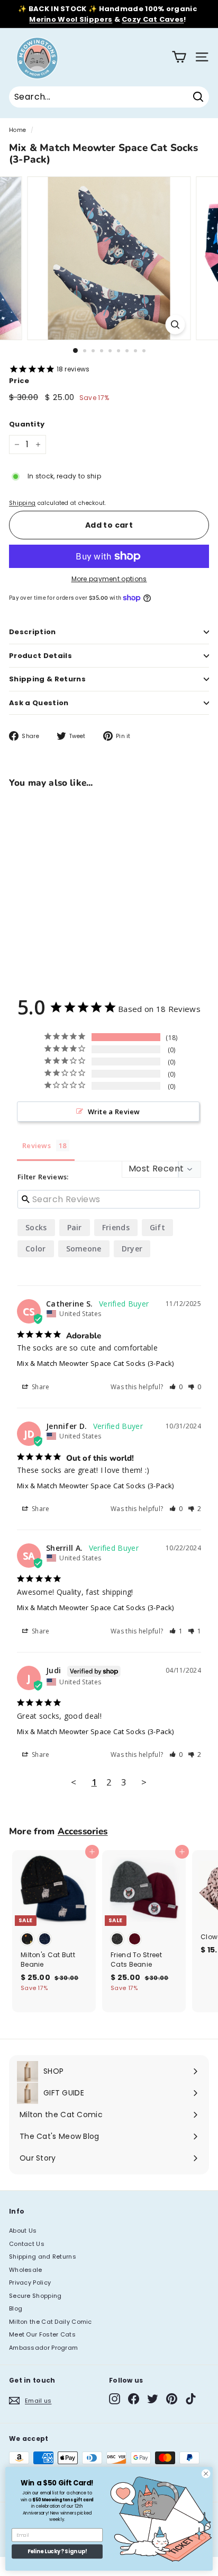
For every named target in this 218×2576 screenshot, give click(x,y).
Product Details (40, 656)
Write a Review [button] (114, 1112)
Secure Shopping (35, 2296)
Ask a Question (39, 703)
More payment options (109, 579)
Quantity (27, 424)
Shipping (22, 503)
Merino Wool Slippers (71, 19)
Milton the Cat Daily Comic (51, 2322)
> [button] (144, 1782)
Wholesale (26, 2270)
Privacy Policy (30, 2282)
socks (36, 1227)
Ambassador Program (43, 2348)
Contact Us (27, 2244)
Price (19, 381)
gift (157, 1227)
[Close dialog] (206, 2474)
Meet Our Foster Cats (42, 2334)
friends (116, 1227)
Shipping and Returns (43, 2257)
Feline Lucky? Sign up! (57, 2552)
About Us (23, 2231)
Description (33, 632)
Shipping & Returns (47, 679)
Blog (16, 2308)
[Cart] (179, 57)
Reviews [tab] (37, 1145)
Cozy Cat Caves (153, 19)
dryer (132, 1249)
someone (84, 1249)
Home (17, 130)
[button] (176, 1387)
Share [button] (40, 1387)
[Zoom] (175, 325)
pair (75, 1227)
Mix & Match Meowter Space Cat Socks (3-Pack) (95, 1363)
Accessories (83, 1831)
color (36, 1249)
